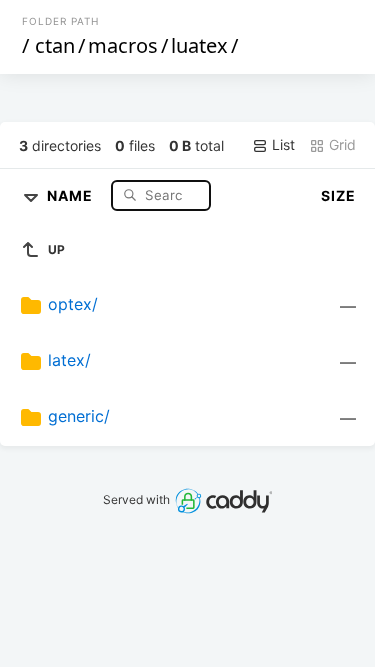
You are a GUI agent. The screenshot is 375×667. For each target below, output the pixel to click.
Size (338, 195)
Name (72, 194)
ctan (55, 45)
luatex (199, 45)
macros (123, 45)
